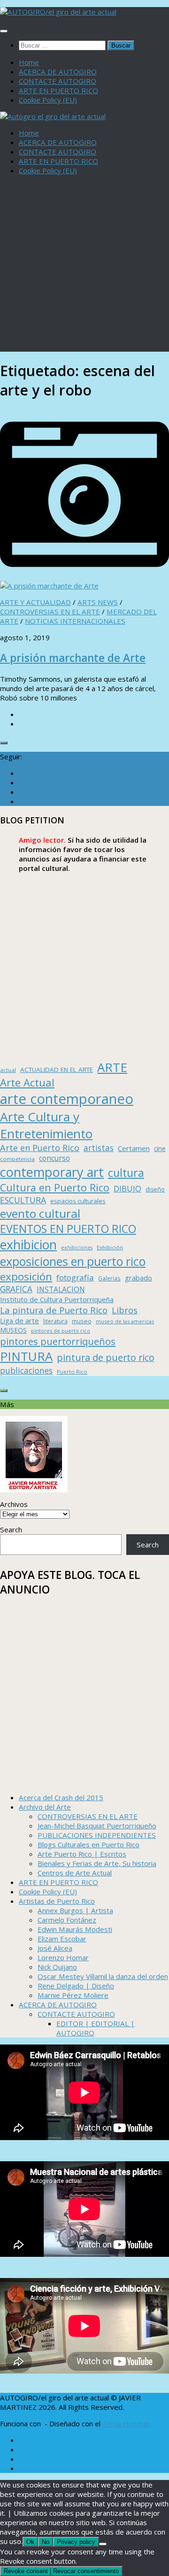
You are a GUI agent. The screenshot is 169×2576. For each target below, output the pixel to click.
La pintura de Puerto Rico (54, 1310)
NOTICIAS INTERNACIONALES (75, 621)
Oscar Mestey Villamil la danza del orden (103, 1976)
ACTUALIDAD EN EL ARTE (57, 1070)
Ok (30, 2542)
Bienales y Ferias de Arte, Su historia (97, 1863)
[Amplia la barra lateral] (4, 743)
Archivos (14, 1504)
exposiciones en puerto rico (73, 1261)
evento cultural (40, 1213)
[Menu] (4, 31)
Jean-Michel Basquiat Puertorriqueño (97, 1826)
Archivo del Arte (45, 1807)
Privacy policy (76, 2542)
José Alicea (55, 1948)
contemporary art (52, 1172)
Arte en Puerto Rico (40, 1148)
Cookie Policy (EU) (48, 100)
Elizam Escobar (62, 1939)
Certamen (134, 1148)
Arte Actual (27, 1083)
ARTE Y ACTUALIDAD (35, 602)
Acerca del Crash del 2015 (61, 1797)
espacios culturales (78, 1201)
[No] (103, 2544)
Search (11, 1529)
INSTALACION (61, 1289)
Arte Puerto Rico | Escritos (82, 1854)
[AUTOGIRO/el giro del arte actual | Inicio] (58, 12)
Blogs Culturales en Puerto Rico (88, 1844)
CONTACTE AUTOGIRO (58, 81)
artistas (99, 1148)
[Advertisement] (84, 267)
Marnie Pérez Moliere (73, 1995)
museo (82, 1321)
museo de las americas (125, 1321)
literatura (55, 1321)
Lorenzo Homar (63, 1957)
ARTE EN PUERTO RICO (58, 90)
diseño (155, 1189)
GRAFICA (16, 1289)
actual (8, 1070)
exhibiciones (77, 1248)
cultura (126, 1173)
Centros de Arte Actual (75, 1873)
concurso (54, 1158)
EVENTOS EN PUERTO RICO (68, 1229)
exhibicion (28, 1245)
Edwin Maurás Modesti (75, 1929)
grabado (138, 1278)
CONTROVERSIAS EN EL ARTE (50, 612)
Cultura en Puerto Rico (55, 1187)
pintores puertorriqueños (58, 1341)
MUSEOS (13, 1330)
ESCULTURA (23, 1200)
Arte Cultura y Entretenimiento (46, 1125)
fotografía (75, 1277)
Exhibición (110, 1247)
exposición (26, 1276)
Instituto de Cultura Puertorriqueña (57, 1299)
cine (160, 1148)
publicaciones (26, 1370)
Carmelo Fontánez (67, 1920)
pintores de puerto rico (61, 1331)
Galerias (109, 1278)
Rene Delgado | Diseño (76, 1986)
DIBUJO (127, 1188)
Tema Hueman (126, 2423)
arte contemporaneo (67, 1099)
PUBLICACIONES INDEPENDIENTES (97, 1835)
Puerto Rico (72, 1372)
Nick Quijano (57, 1967)
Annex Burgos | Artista (75, 1910)
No (46, 2542)
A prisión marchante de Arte (73, 658)
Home (29, 62)
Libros (125, 1310)
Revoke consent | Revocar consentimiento (61, 2571)
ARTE (112, 1067)
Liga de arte (19, 1320)
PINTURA (26, 1356)
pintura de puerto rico (106, 1357)
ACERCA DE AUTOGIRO (58, 72)
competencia (17, 1159)
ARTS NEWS (98, 602)
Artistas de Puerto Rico (57, 1901)
